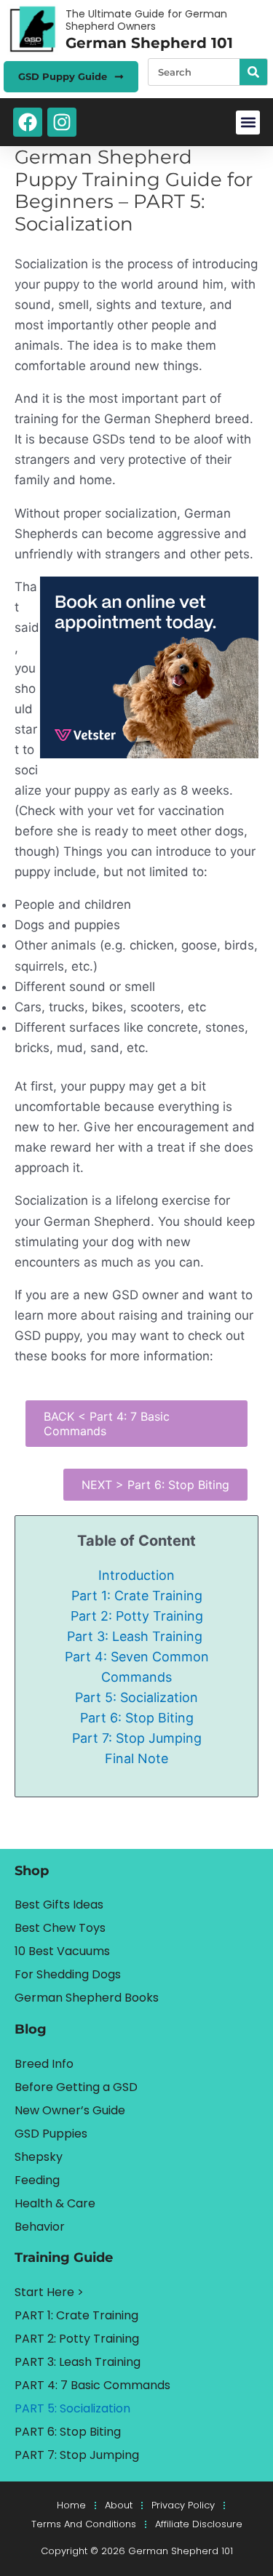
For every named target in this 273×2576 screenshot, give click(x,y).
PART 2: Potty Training (77, 2339)
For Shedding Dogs (68, 1974)
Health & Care (55, 2203)
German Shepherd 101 (149, 43)
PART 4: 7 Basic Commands (92, 2385)
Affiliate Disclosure (199, 2524)
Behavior (40, 2227)
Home (71, 2505)
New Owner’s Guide (70, 2110)
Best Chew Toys (60, 1928)
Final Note (136, 1758)
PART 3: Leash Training (78, 2362)
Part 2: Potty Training (137, 1616)
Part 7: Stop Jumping (137, 1738)
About (119, 2505)
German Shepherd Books (87, 1998)
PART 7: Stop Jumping (77, 2455)
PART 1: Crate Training (76, 2315)
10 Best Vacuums (62, 1951)
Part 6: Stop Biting (137, 1718)
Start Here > (49, 2292)
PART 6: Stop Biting (68, 2432)
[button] (248, 123)
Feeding (37, 2180)
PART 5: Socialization (72, 2408)
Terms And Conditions (84, 2524)
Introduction (136, 1575)
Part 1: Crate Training (137, 1596)
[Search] (253, 72)
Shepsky (39, 2157)
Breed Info (44, 2064)
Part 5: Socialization (136, 1697)
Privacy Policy (183, 2505)
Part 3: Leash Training (136, 1636)
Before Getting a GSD (76, 2087)
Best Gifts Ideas (59, 1905)
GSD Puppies (51, 2134)
